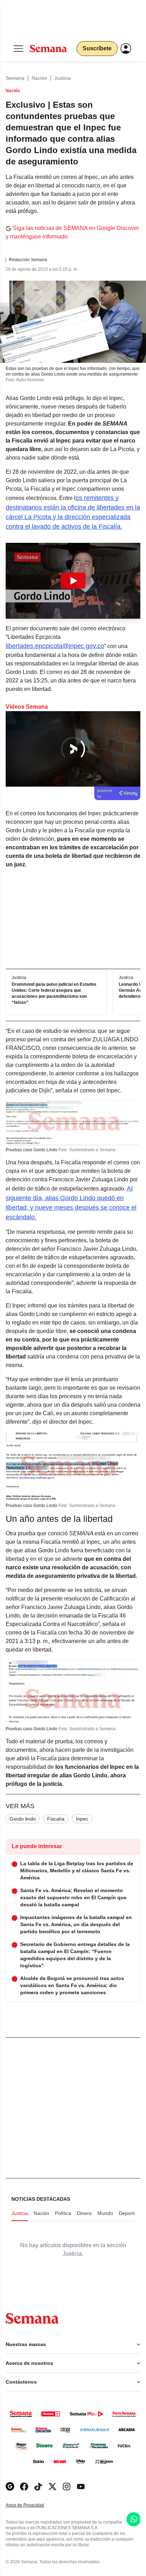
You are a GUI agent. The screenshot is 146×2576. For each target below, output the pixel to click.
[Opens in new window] (24, 2487)
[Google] (10, 2487)
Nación (39, 78)
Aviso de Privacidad (32, 2505)
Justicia (63, 78)
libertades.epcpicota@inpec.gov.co (55, 646)
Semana (15, 78)
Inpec (82, 1819)
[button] (73, 581)
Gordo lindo (23, 1819)
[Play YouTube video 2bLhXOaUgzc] (73, 581)
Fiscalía (56, 1819)
